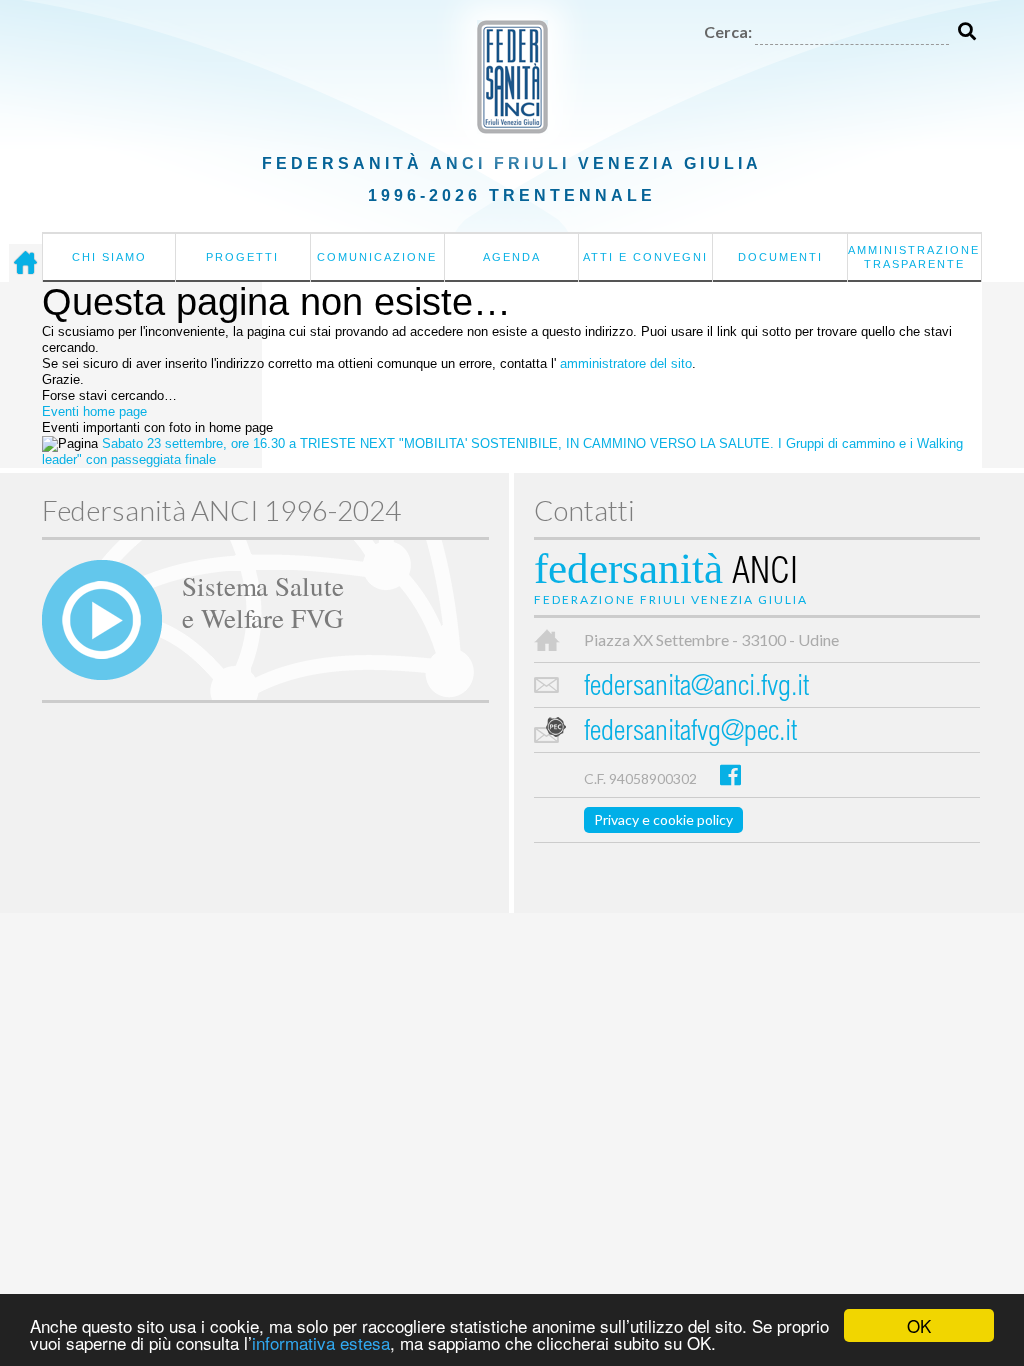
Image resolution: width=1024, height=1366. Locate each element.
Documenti (780, 257)
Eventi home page (94, 411)
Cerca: (728, 31)
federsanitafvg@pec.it (690, 733)
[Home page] (25, 263)
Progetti (242, 257)
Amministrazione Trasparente (914, 257)
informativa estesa (321, 1342)
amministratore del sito (626, 363)
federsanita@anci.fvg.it (696, 688)
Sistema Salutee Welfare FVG (263, 601)
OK (919, 1325)
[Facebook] (730, 774)
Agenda (512, 257)
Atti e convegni (645, 257)
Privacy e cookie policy (663, 819)
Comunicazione (377, 257)
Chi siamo (109, 257)
